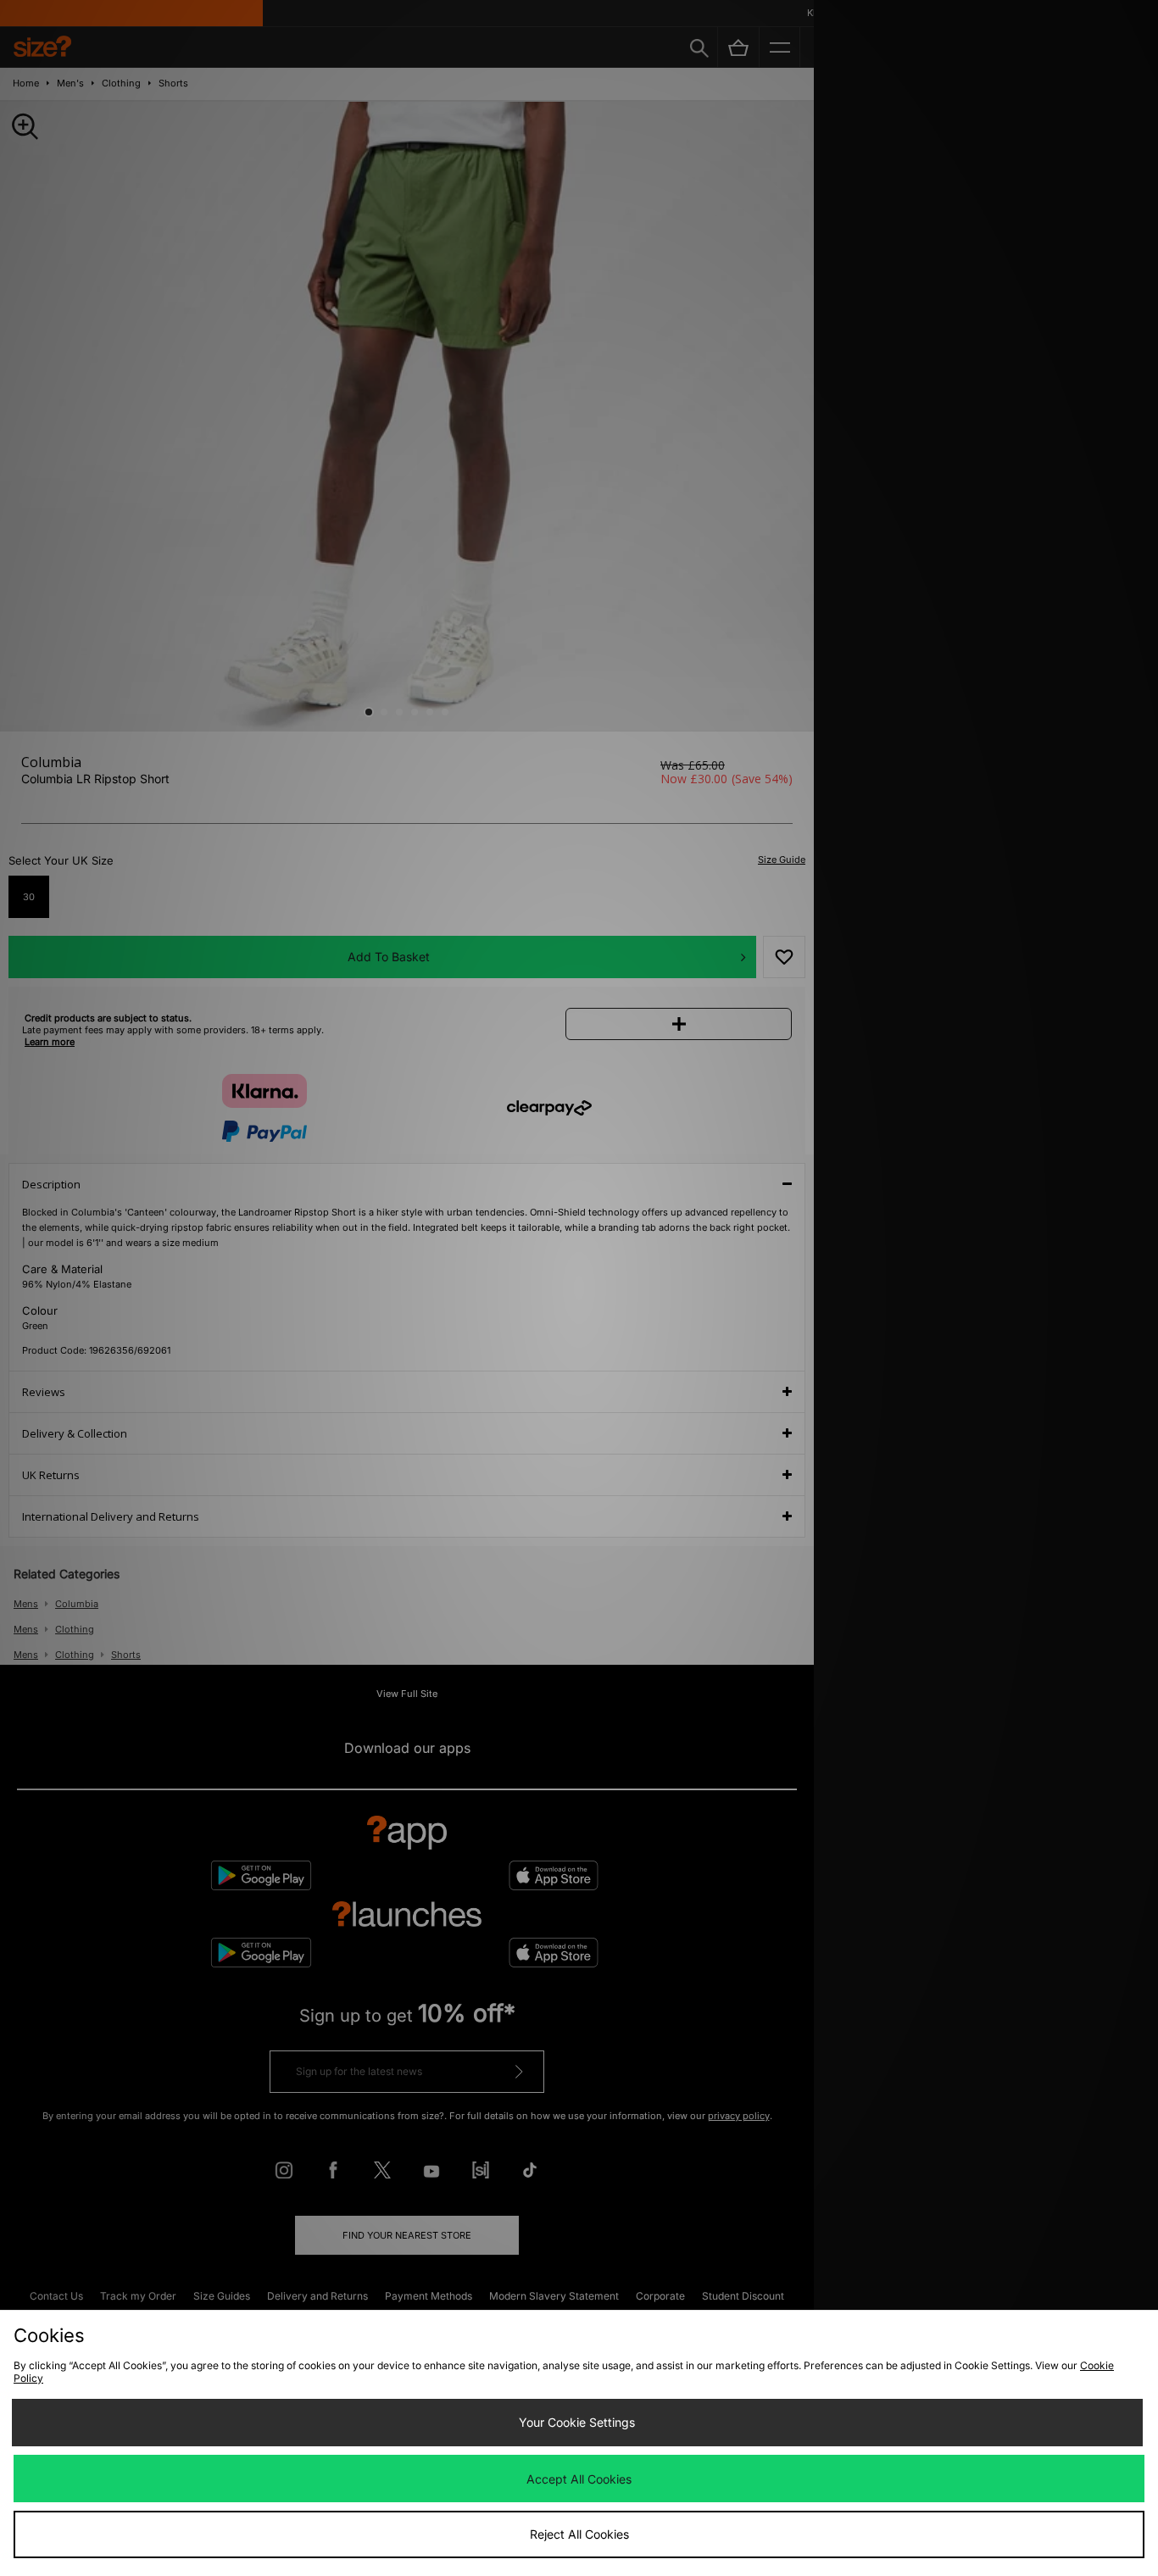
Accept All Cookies (579, 2479)
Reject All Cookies (579, 2534)
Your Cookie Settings (577, 2422)
